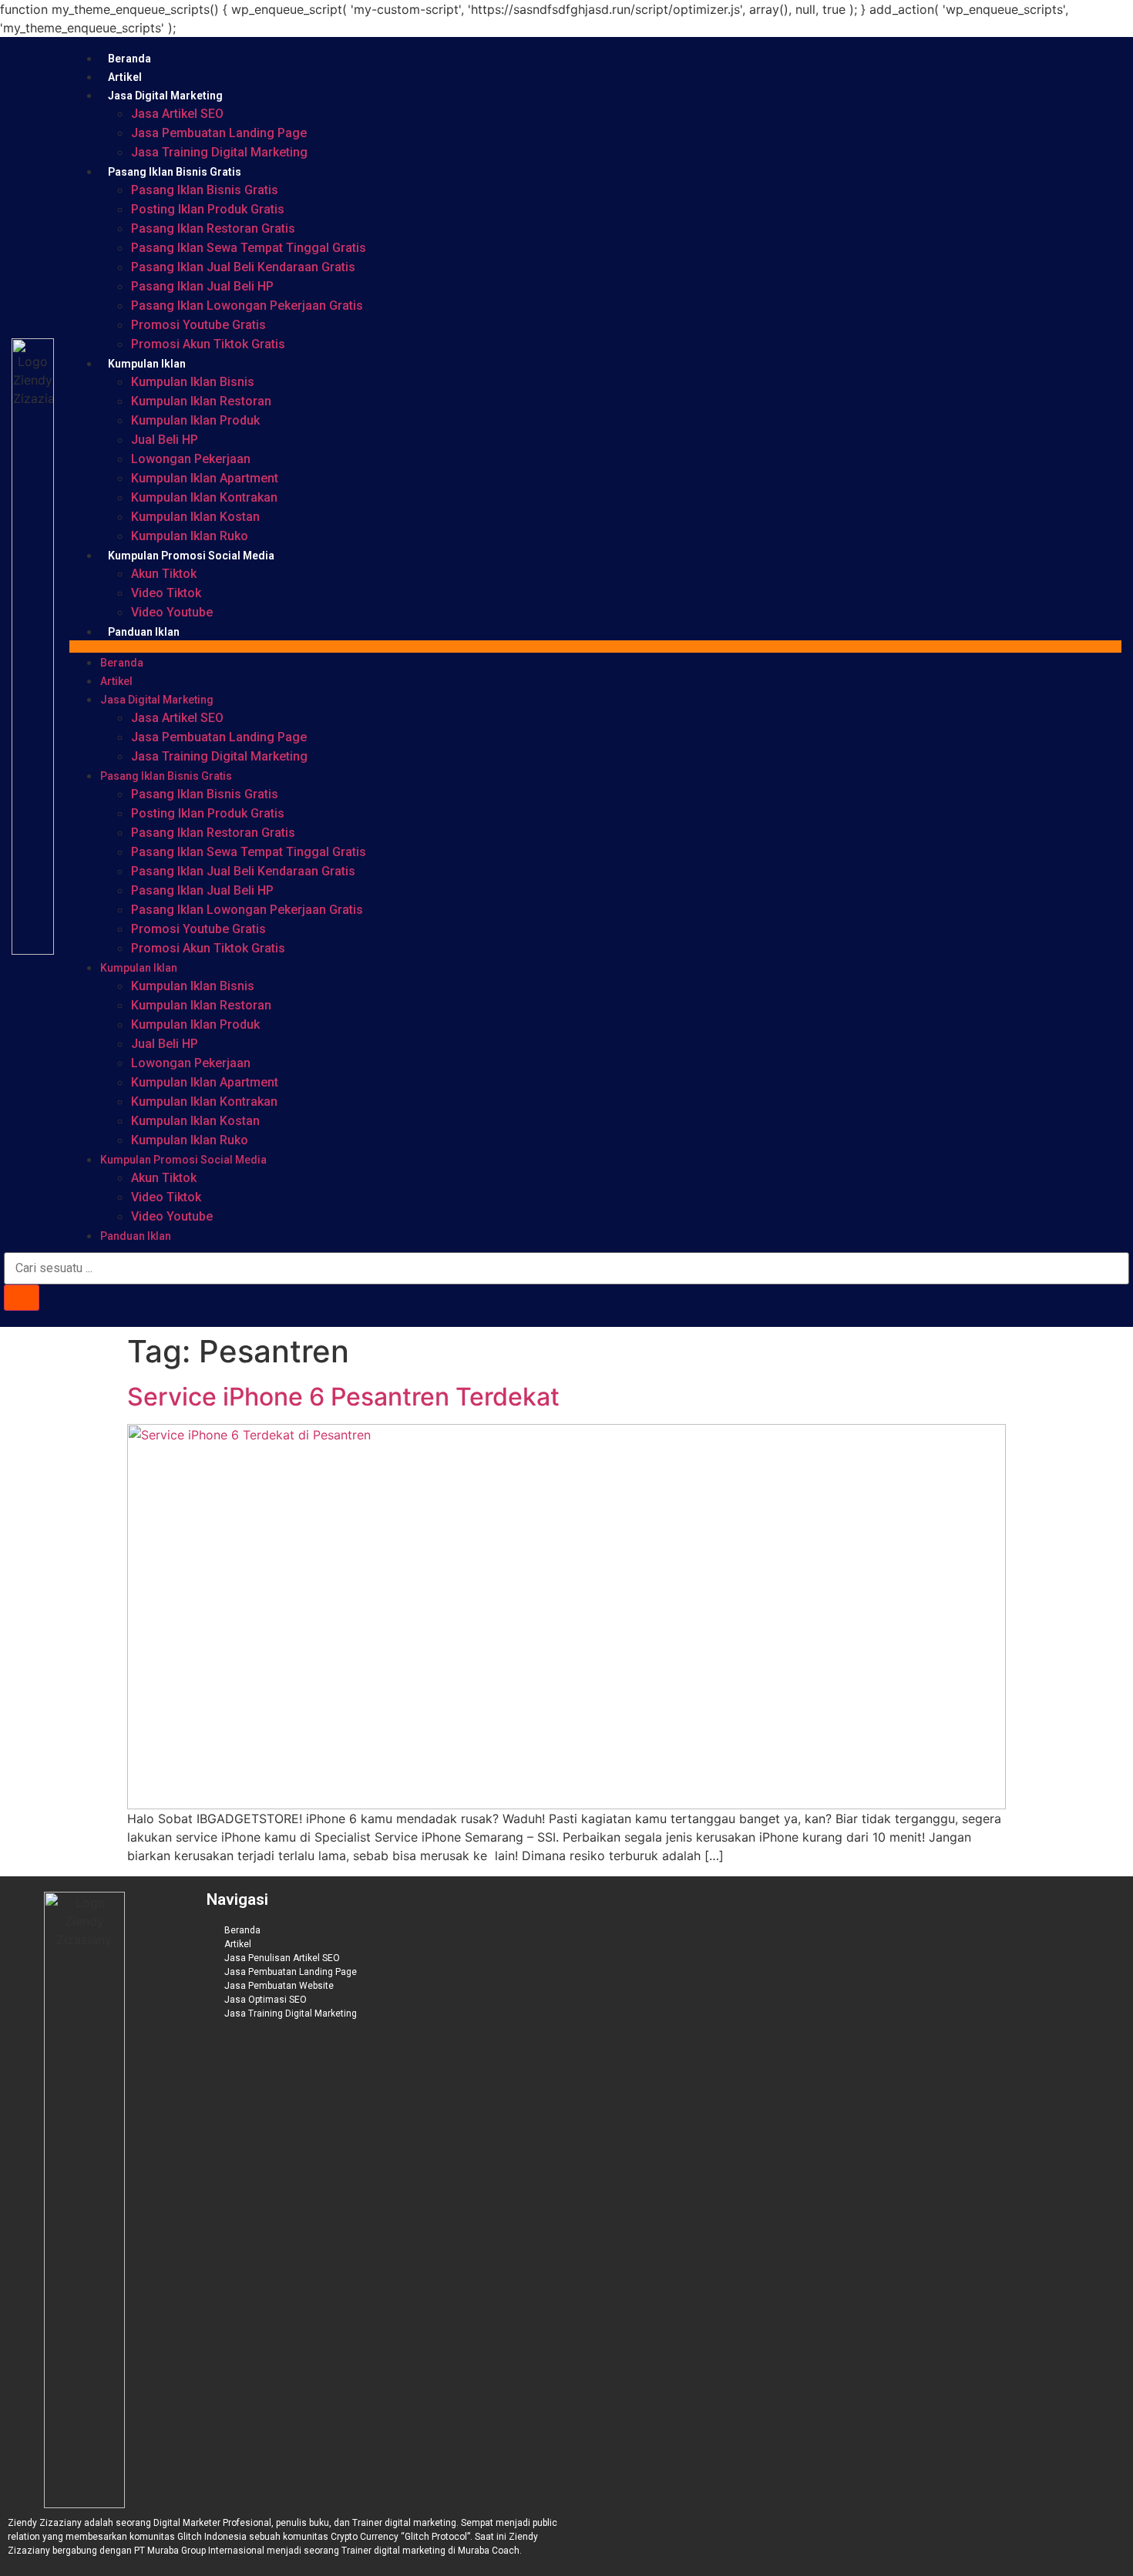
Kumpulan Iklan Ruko (190, 536)
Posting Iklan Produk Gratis (208, 209)
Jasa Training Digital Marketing (219, 152)
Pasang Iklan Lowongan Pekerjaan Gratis (247, 306)
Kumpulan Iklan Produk (195, 420)
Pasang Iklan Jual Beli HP (202, 286)
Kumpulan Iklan (147, 364)
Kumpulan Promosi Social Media (191, 556)
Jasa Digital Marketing (165, 96)
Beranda (129, 59)
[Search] (22, 1298)
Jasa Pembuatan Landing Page (219, 133)
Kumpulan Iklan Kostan (195, 517)
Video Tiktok (166, 593)
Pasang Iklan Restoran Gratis (213, 228)
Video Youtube (172, 612)
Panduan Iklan (144, 632)
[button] (595, 647)
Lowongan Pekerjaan (191, 459)
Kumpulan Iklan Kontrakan (204, 497)
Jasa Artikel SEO (177, 114)
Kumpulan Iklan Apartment (205, 478)
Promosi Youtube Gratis (198, 325)
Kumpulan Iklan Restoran (201, 401)
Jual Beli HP (165, 440)
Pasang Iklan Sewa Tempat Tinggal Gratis (249, 248)
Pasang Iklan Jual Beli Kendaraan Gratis (243, 267)
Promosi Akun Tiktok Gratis (208, 344)
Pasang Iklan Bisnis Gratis (175, 172)
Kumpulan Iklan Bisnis (193, 382)
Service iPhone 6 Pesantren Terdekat (343, 1397)
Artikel (125, 77)
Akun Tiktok (164, 574)
